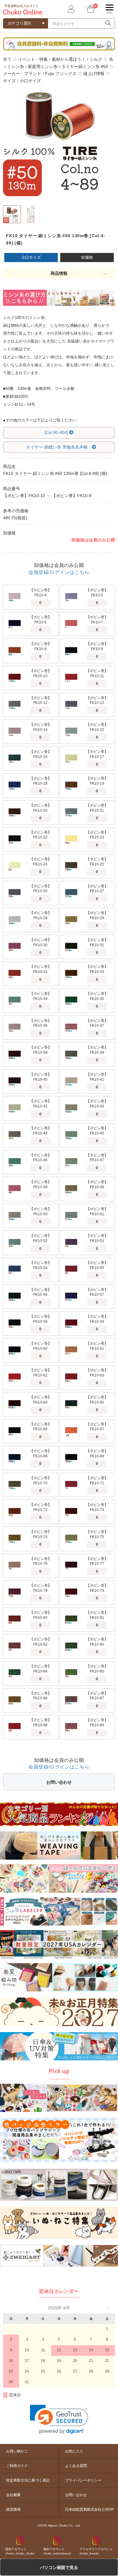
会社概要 (13, 2495)
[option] (59, 140)
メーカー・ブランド (22, 73)
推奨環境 (13, 2509)
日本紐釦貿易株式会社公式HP (89, 2509)
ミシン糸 (15, 67)
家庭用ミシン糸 (43, 67)
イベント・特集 (33, 59)
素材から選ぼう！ (69, 59)
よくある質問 (76, 2466)
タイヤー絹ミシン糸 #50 (85, 67)
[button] (59, 2419)
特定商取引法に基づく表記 (28, 2480)
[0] (90, 9)
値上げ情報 (94, 73)
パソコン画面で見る (59, 2567)
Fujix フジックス (61, 73)
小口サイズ (30, 81)
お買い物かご (17, 2451)
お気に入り (74, 2451)
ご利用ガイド (17, 2466)
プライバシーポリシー (83, 2480)
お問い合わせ (59, 1782)
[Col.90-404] (57, 432)
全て (7, 59)
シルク (96, 59)
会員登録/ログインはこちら (59, 572)
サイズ (9, 81)
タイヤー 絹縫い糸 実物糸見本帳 (57, 447)
